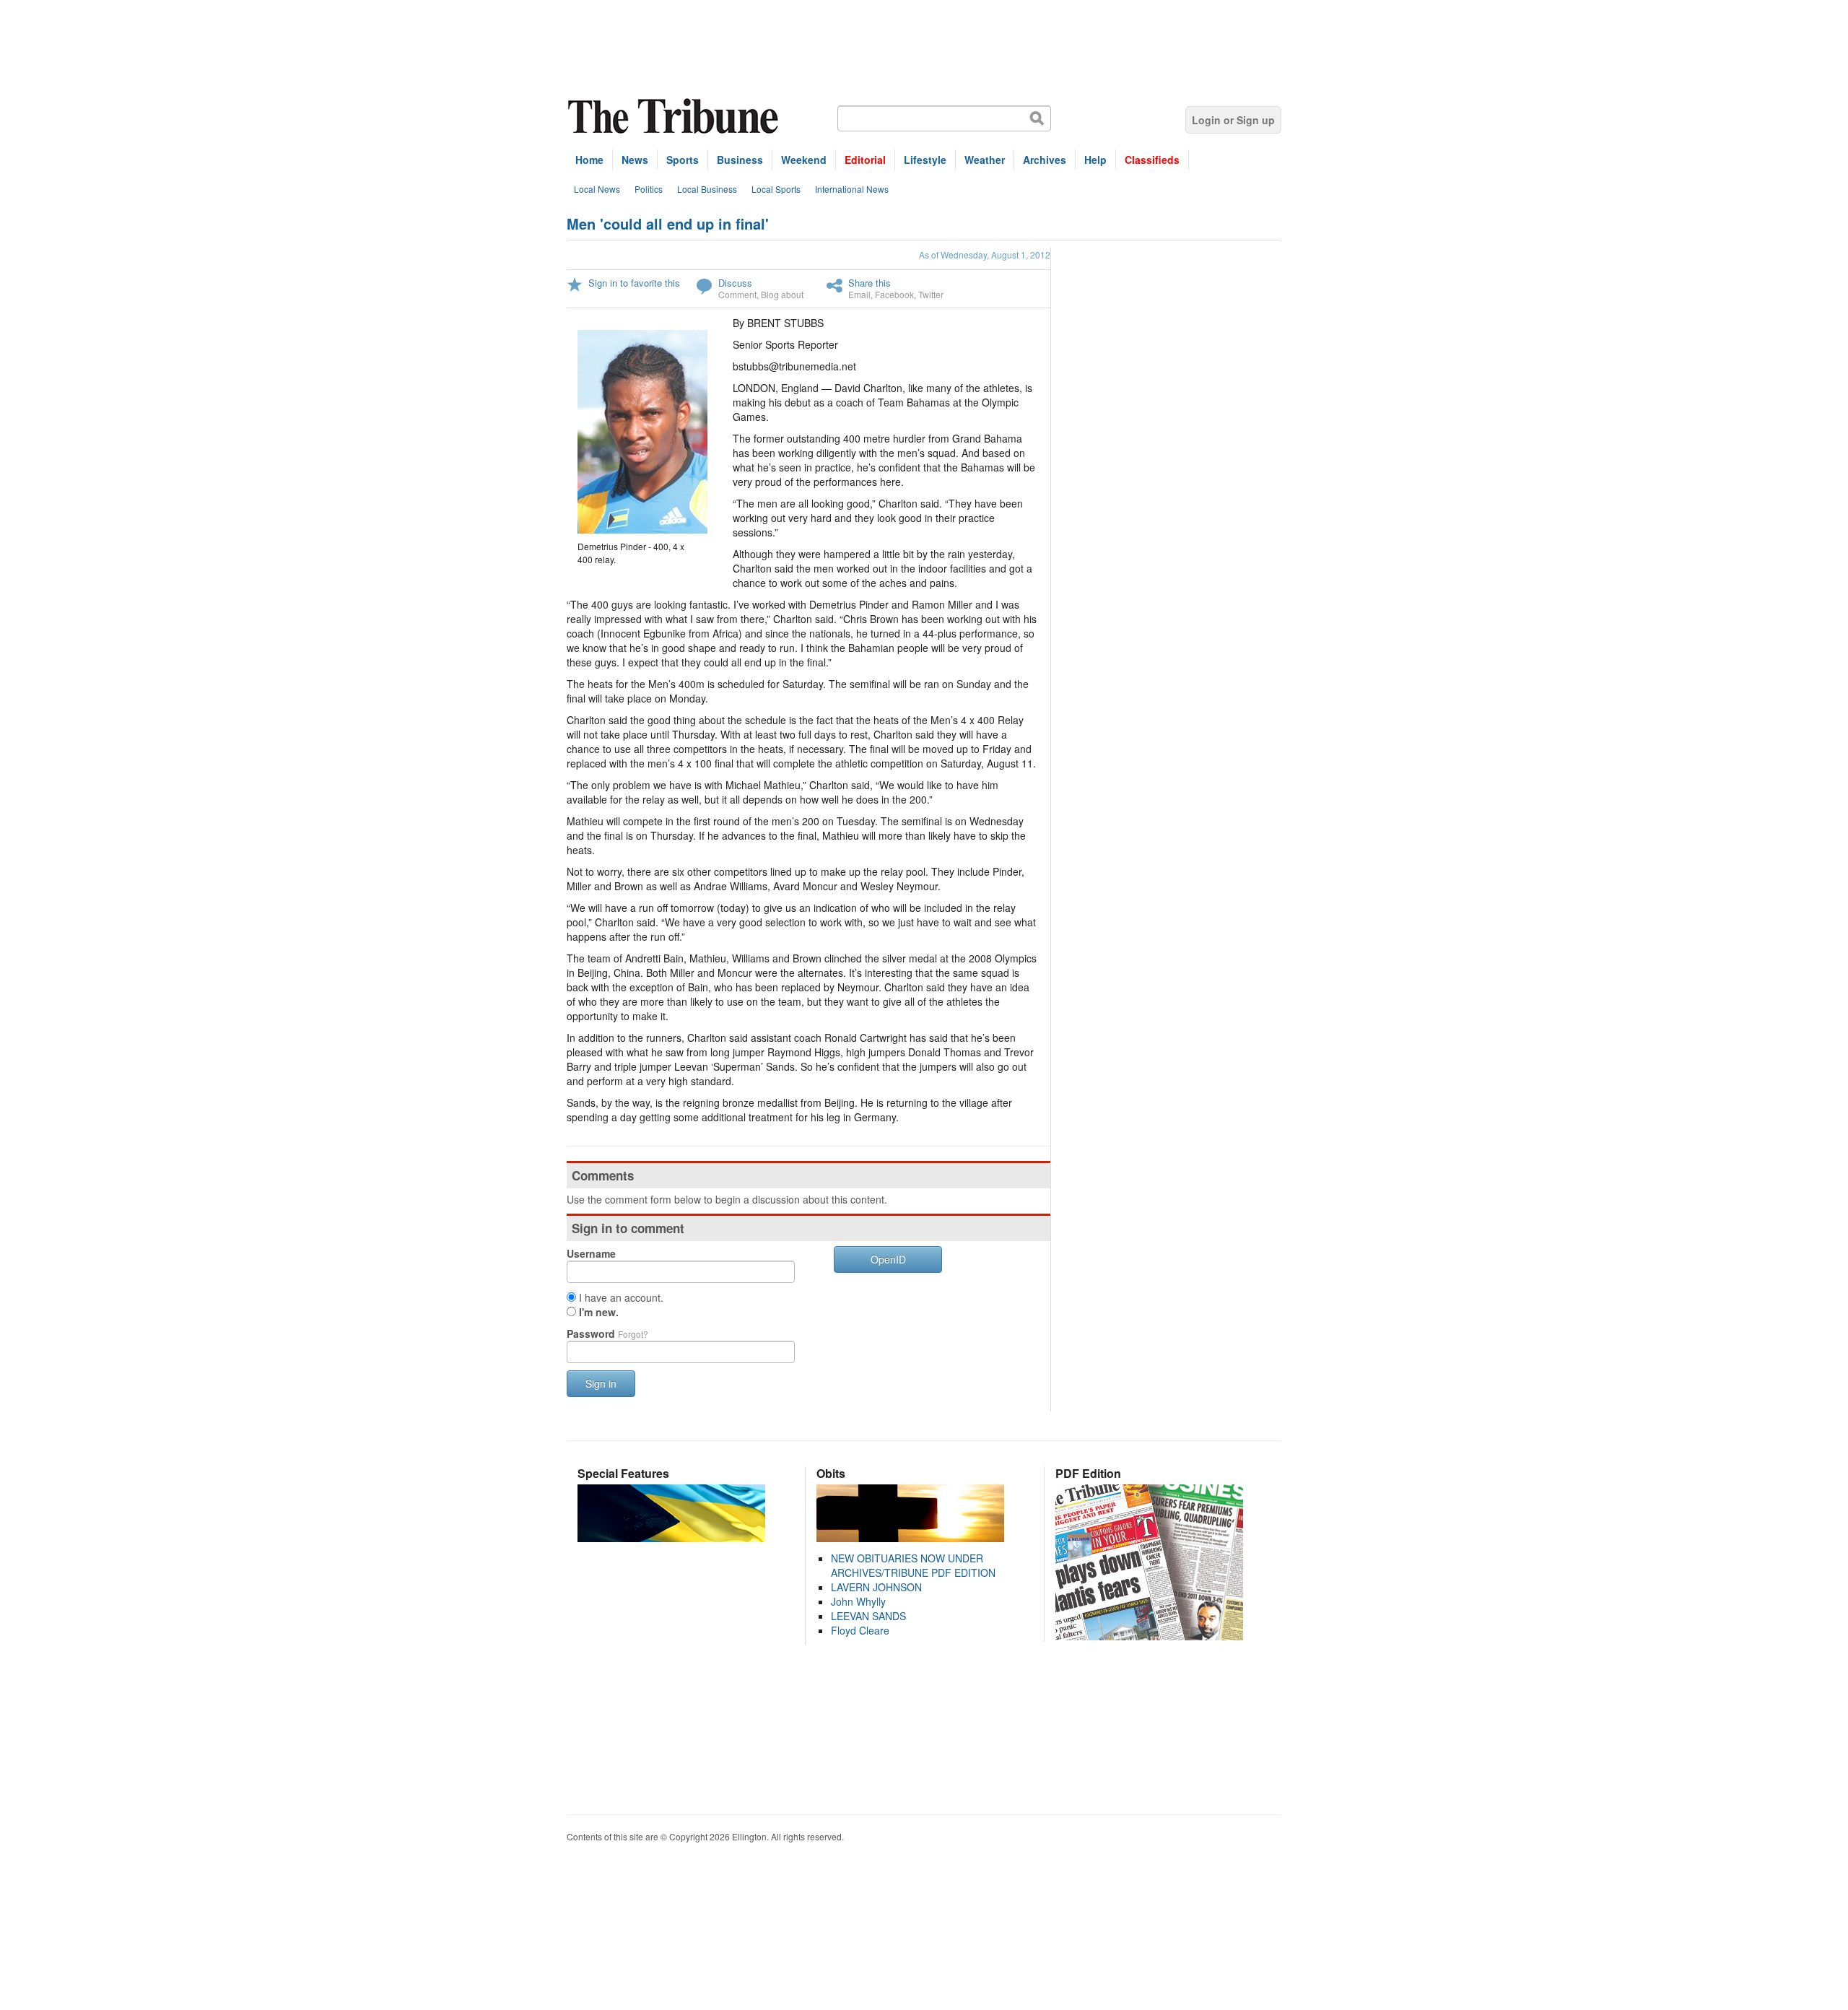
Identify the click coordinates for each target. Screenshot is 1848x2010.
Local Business (707, 189)
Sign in (601, 1383)
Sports (683, 160)
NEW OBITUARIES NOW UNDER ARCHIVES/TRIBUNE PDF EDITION (913, 1565)
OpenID (888, 1259)
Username (591, 1253)
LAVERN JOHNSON (876, 1587)
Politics (649, 189)
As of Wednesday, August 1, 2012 (985, 254)
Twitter (931, 294)
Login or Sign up (1233, 120)
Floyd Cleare (860, 1630)
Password (607, 1334)
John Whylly (858, 1601)
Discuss (735, 283)
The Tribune (675, 117)
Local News (597, 189)
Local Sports (776, 189)
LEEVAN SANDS (868, 1616)
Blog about (782, 294)
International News (852, 189)
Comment (737, 294)
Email (859, 294)
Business (740, 160)
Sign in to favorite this (634, 283)
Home (589, 160)
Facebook (894, 294)
